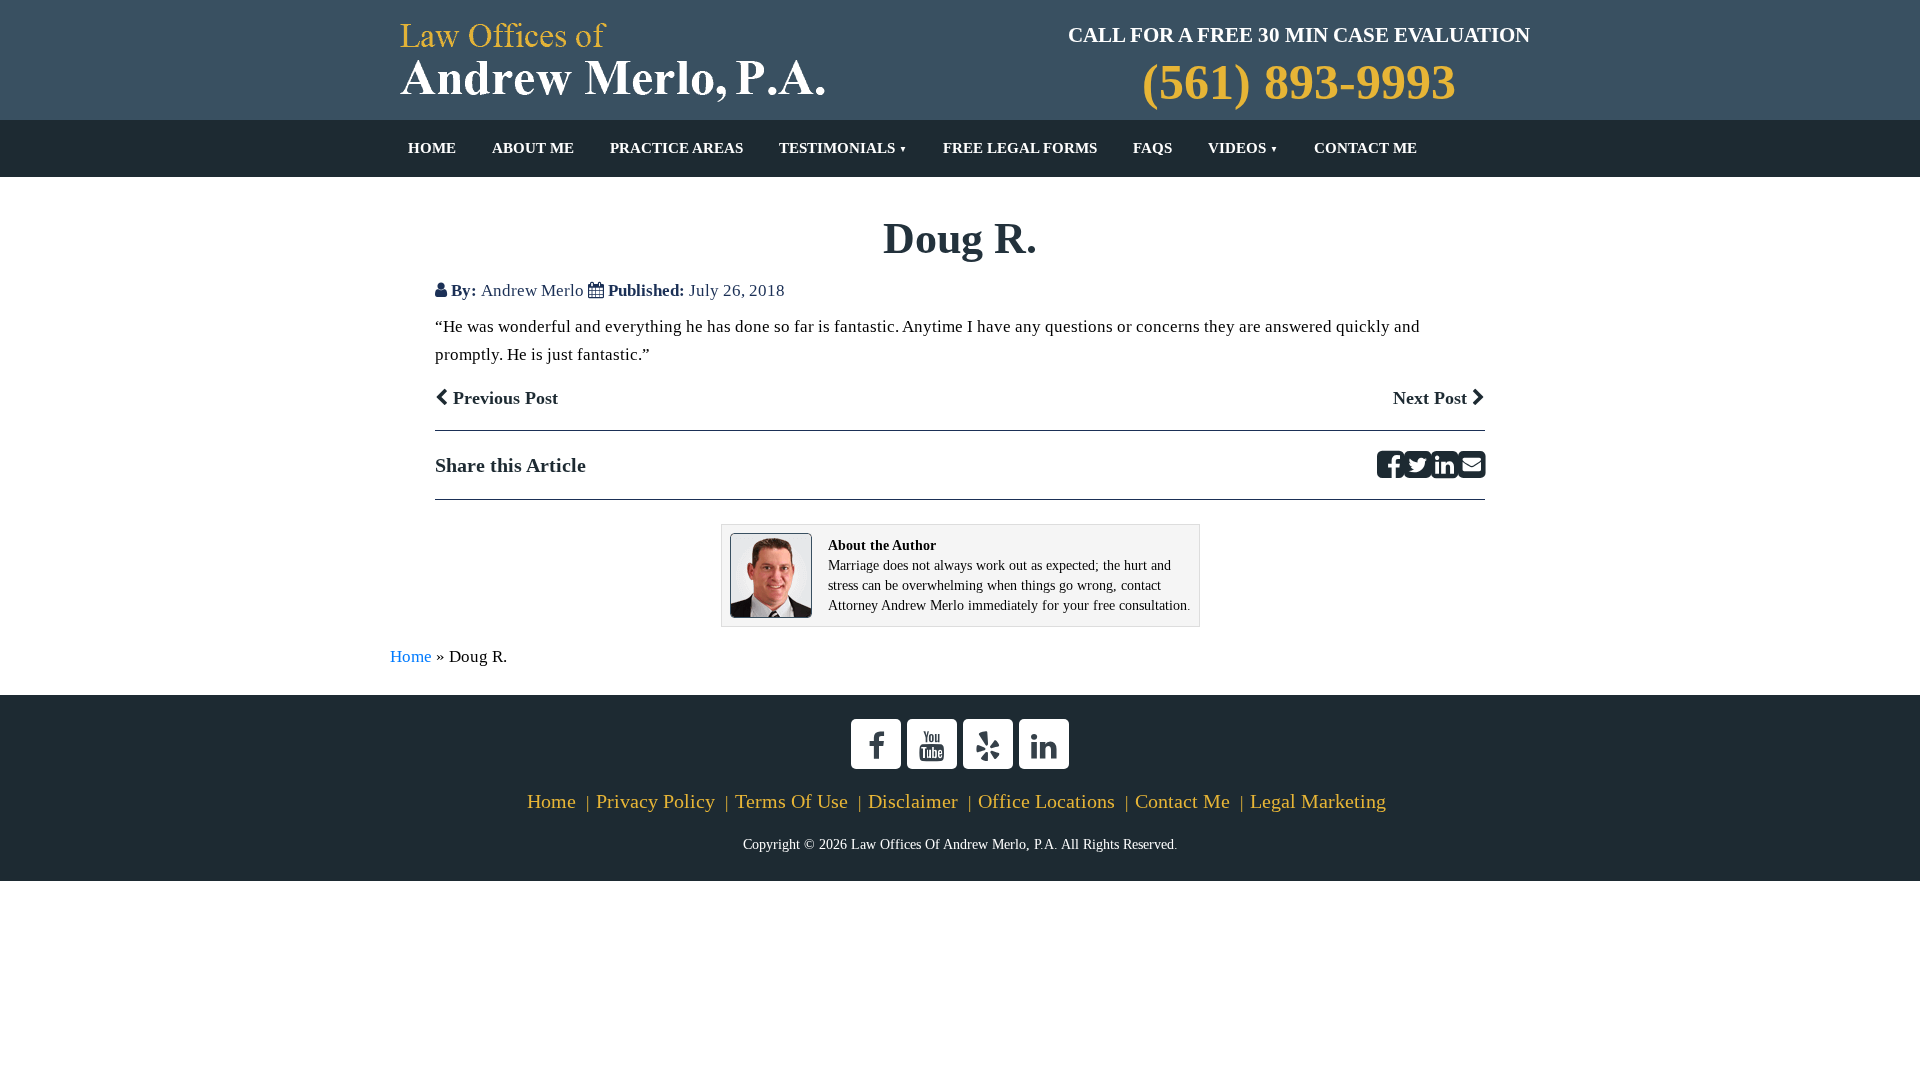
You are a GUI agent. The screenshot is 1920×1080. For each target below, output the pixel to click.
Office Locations (1046, 801)
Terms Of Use (791, 801)
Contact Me (1365, 148)
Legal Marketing (1318, 801)
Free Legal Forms (1020, 148)
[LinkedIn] (1444, 465)
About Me (533, 148)
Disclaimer (913, 801)
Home (432, 148)
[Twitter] (1417, 465)
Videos (1237, 148)
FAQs (1152, 148)
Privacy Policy (655, 801)
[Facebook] (1390, 465)
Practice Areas (676, 148)
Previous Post (503, 398)
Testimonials (837, 148)
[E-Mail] (1471, 465)
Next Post (1432, 398)
